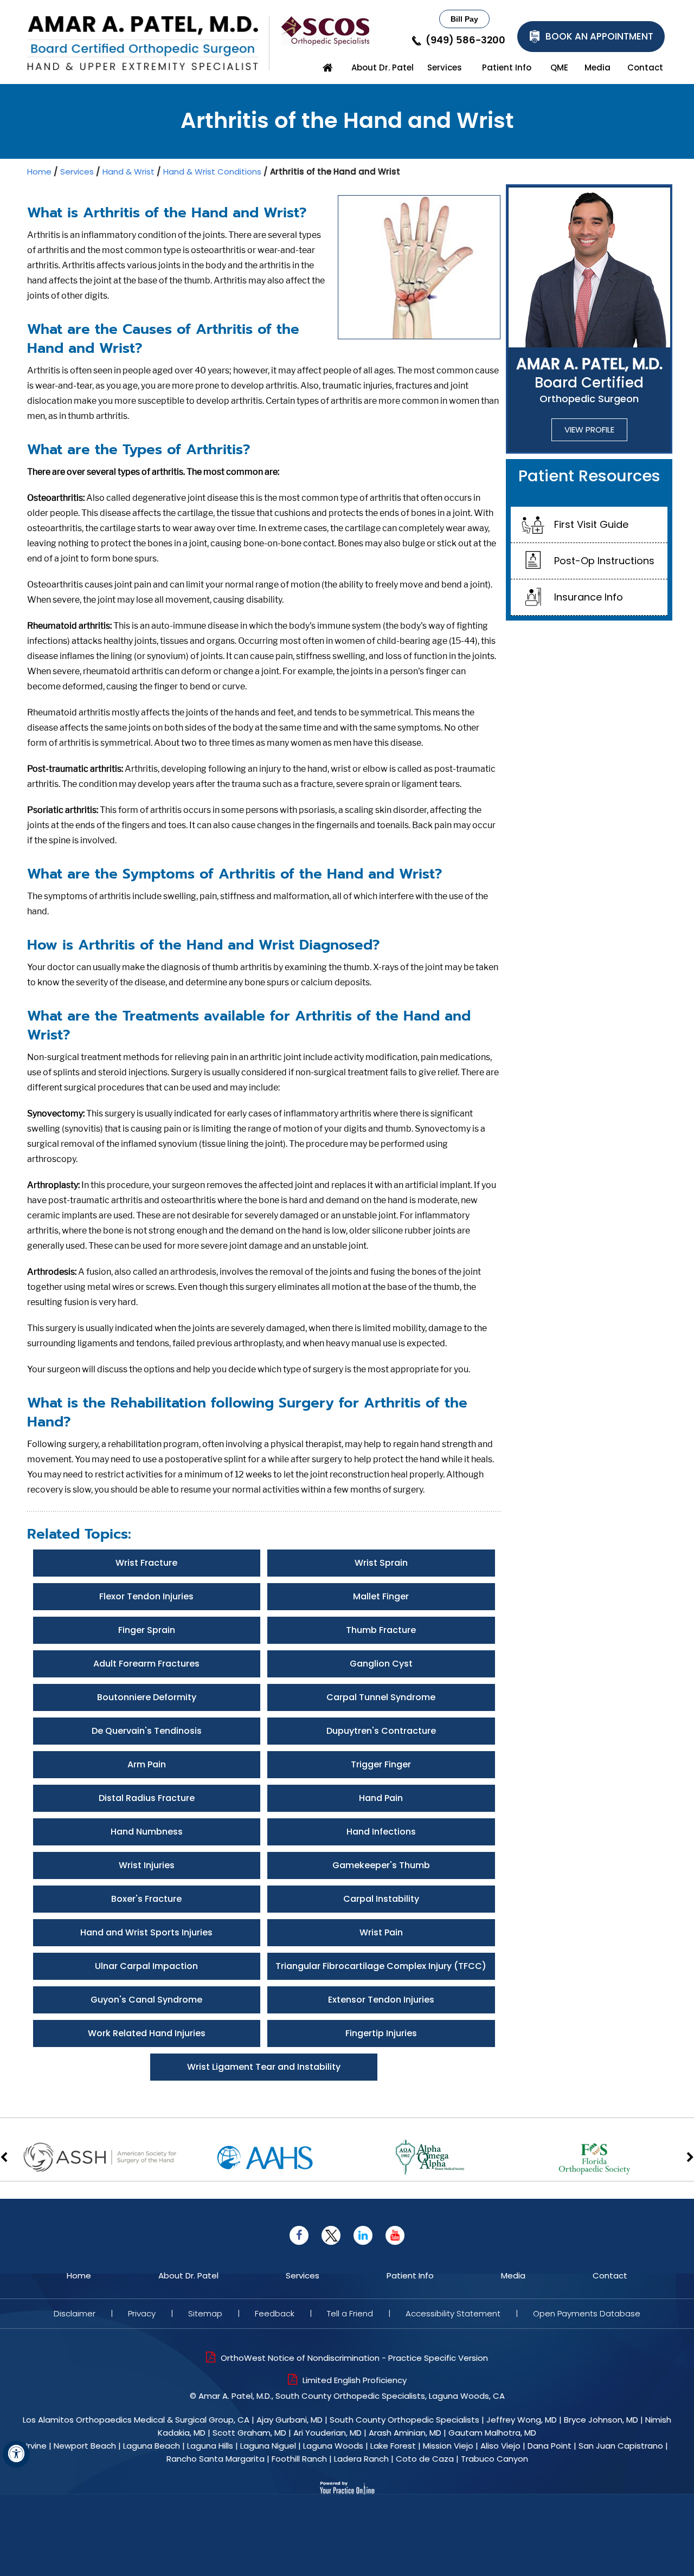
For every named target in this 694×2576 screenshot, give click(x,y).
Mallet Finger (381, 1596)
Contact (645, 67)
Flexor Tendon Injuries (146, 1596)
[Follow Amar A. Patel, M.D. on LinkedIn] (363, 2235)
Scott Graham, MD (249, 2433)
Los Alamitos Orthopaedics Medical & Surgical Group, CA (136, 2420)
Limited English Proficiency (355, 2380)
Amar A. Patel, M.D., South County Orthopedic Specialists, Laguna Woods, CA (352, 2396)
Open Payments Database (587, 2313)
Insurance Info (589, 597)
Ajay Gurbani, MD (290, 2420)
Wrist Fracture (146, 1563)
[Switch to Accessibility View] (16, 2454)
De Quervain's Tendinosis (147, 1731)
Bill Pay (464, 19)
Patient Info (507, 67)
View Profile (589, 430)
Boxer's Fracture (146, 1899)
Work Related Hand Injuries (147, 2033)
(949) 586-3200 (465, 41)
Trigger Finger (381, 1764)
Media (597, 67)
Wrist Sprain (381, 1563)
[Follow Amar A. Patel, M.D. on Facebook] (299, 2235)
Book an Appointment (599, 36)
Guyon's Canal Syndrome (146, 2000)
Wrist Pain (381, 1932)
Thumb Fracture (381, 1630)
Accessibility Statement (453, 2313)
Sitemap (205, 2313)
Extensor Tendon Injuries (381, 2000)
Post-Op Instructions (604, 561)
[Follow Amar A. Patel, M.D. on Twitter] (331, 2235)
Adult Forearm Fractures (146, 1664)
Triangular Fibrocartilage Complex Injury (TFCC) (381, 1966)
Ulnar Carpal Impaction (146, 1966)
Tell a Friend (350, 2313)
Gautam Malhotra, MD (492, 2433)
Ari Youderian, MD (327, 2433)
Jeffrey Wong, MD (522, 2420)
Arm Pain (147, 1764)
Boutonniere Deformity (147, 1697)
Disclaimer (75, 2313)
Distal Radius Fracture (147, 1798)
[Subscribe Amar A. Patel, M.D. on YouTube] (395, 2235)
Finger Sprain (147, 1630)
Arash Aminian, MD (405, 2433)
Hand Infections (381, 1832)
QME (559, 67)
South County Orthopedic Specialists (404, 2420)
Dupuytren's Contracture (381, 1731)
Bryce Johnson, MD (601, 2420)
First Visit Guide (591, 524)
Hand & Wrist (128, 172)
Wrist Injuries (147, 1865)
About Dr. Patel (383, 67)
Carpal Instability (381, 1899)
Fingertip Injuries (381, 2033)
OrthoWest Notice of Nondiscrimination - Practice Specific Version (354, 2358)
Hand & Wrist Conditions (212, 172)
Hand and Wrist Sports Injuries (146, 1932)
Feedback (275, 2313)
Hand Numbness (147, 1832)
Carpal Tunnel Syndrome (381, 1697)
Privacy (142, 2313)
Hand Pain (381, 1798)
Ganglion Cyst (381, 1664)
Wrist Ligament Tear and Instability (264, 2067)
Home (328, 68)
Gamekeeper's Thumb (381, 1865)
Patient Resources (589, 476)
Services (445, 67)
